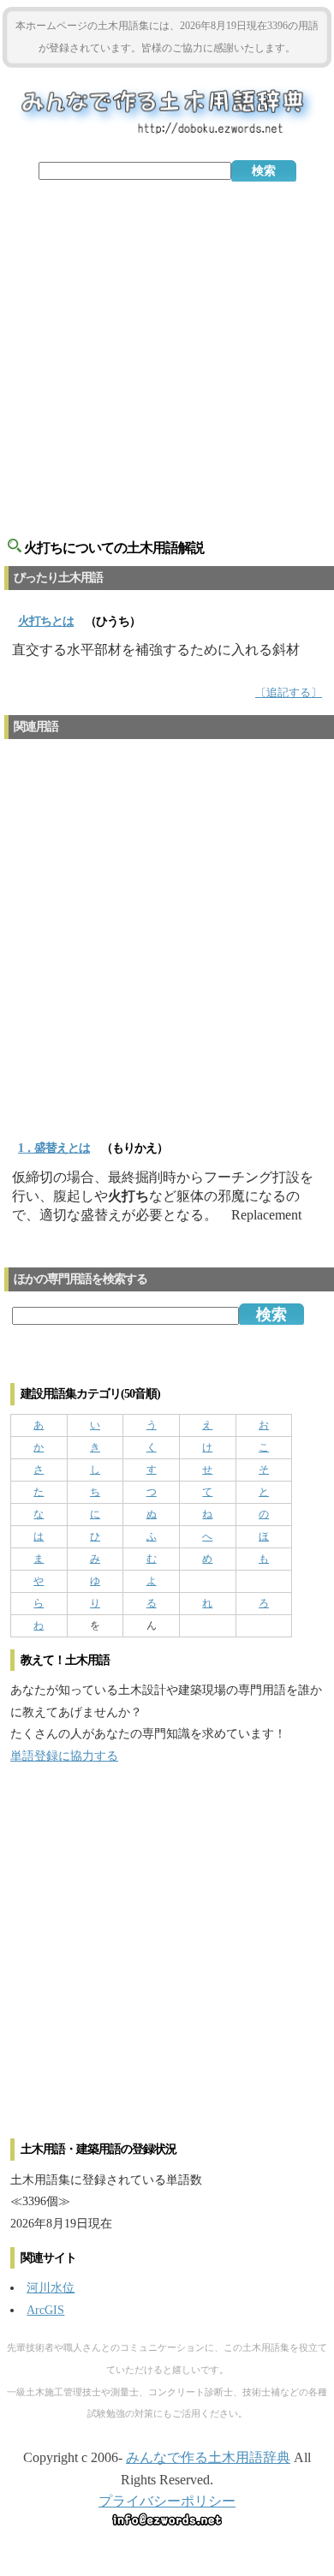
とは (46, 621)
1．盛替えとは (54, 1148)
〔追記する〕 (289, 693)
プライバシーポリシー (167, 2501)
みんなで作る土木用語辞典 (208, 2457)
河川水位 (51, 2287)
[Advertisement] (167, 353)
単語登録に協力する (64, 1756)
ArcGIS (45, 2310)
